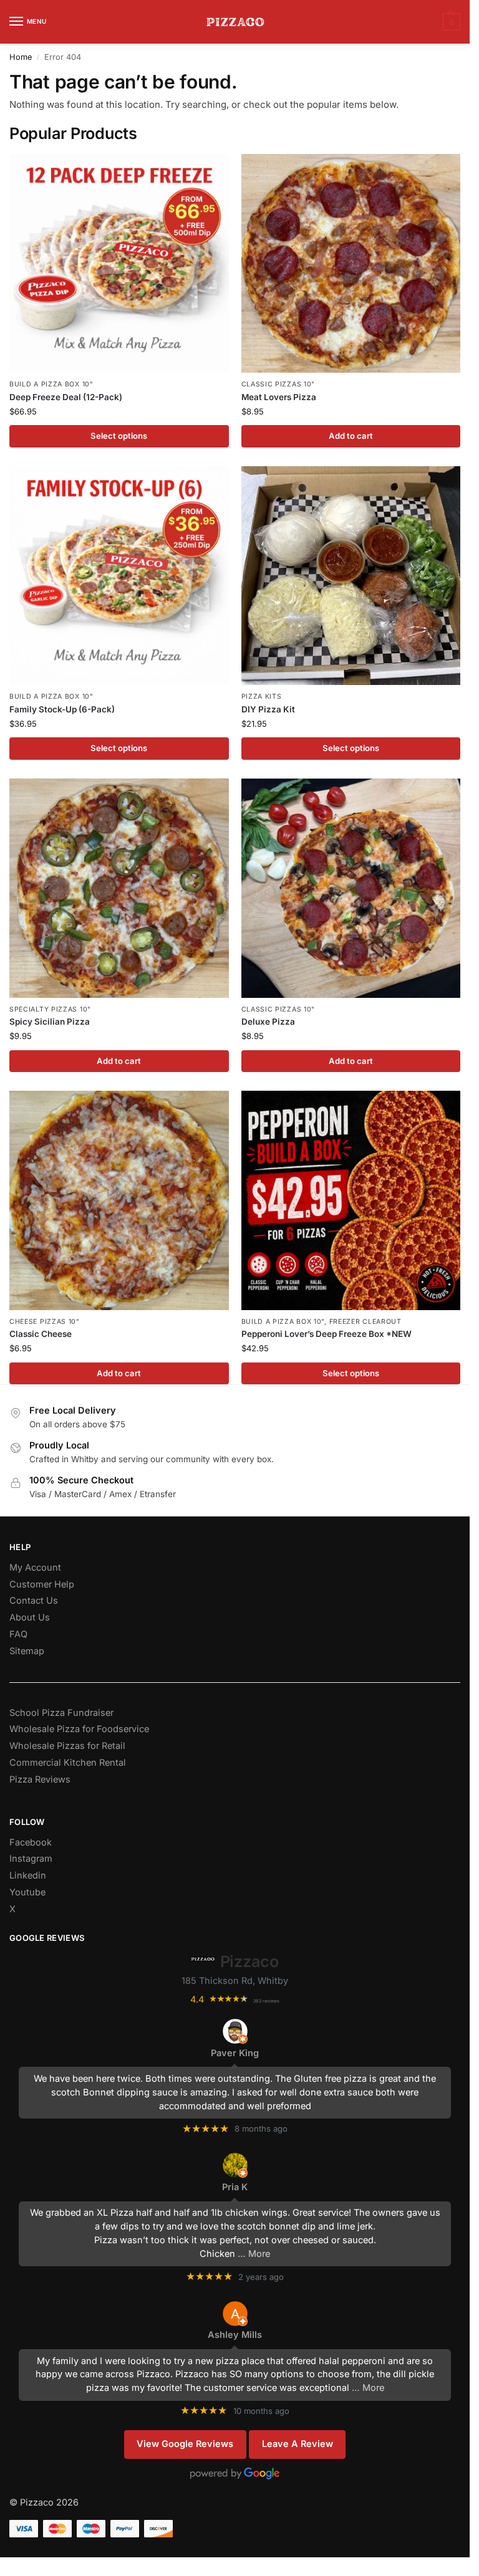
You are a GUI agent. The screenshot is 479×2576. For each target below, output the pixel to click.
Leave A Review (298, 2444)
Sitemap (27, 1651)
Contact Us (34, 1601)
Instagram (31, 1859)
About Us (30, 1617)
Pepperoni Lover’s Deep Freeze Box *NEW (327, 1334)
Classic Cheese (41, 1334)
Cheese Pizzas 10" (45, 1322)
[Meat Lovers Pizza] (351, 264)
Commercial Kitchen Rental (68, 1763)
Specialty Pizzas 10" (50, 1009)
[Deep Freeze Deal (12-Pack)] (119, 264)
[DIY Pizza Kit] (351, 576)
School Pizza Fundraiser (61, 1713)
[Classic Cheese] (119, 1200)
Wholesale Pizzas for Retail (67, 1746)
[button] (450, 22)
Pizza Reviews (40, 1779)
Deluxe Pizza (268, 1022)
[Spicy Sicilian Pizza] (119, 888)
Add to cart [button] (351, 436)
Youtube (27, 1892)
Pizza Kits (262, 697)
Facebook (31, 1842)
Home (21, 57)
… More (254, 2254)
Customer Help (42, 1584)
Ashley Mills (235, 2335)
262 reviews (266, 2001)
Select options (119, 436)
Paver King (235, 2053)
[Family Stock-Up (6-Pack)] (119, 576)
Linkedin (28, 1875)
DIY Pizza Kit (268, 709)
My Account (35, 1568)
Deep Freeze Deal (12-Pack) (66, 397)
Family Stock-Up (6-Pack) (62, 709)
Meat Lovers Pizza (279, 397)
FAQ (18, 1634)
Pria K (235, 2187)
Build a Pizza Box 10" (51, 384)
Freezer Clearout (365, 1322)
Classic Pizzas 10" (278, 384)
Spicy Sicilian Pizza (50, 1022)
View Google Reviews (185, 2444)
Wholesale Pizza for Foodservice (79, 1729)
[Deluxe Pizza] (351, 888)
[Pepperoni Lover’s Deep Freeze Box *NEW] (351, 1200)
